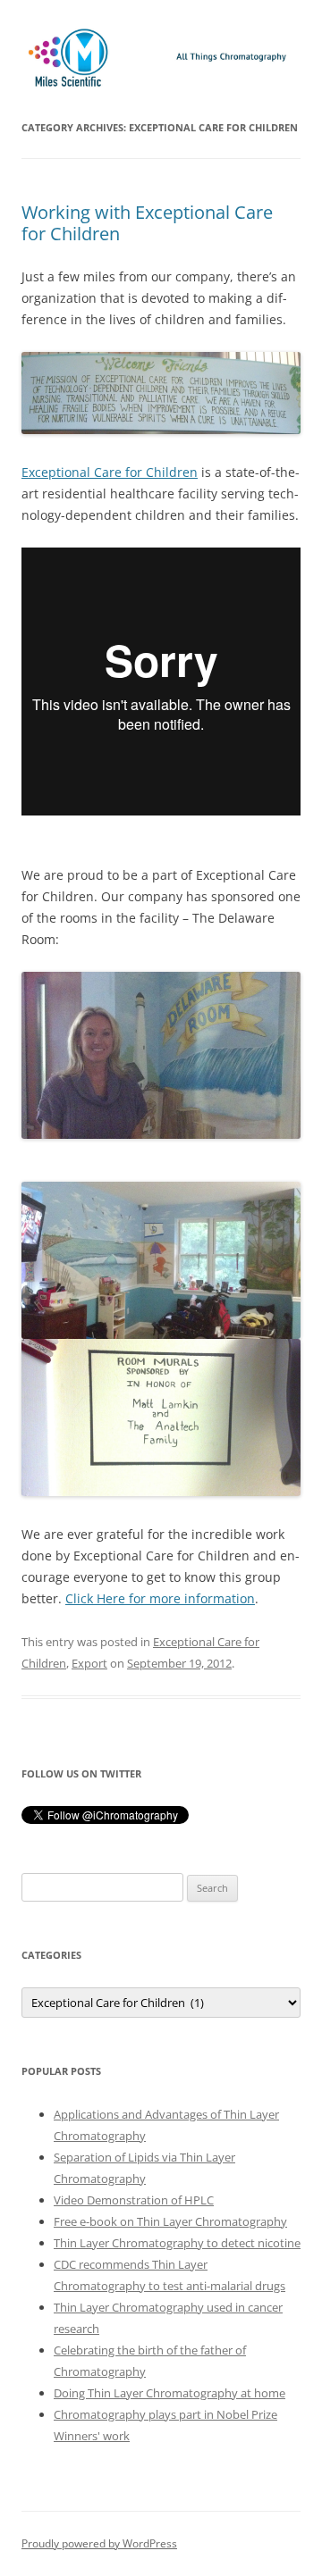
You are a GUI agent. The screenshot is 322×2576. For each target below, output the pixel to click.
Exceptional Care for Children (110, 472)
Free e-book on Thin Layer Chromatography (170, 2221)
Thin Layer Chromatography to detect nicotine (177, 2243)
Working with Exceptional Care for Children (147, 223)
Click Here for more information (160, 1598)
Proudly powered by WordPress (99, 2543)
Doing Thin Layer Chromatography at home (169, 2393)
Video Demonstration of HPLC (134, 2200)
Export (89, 1663)
